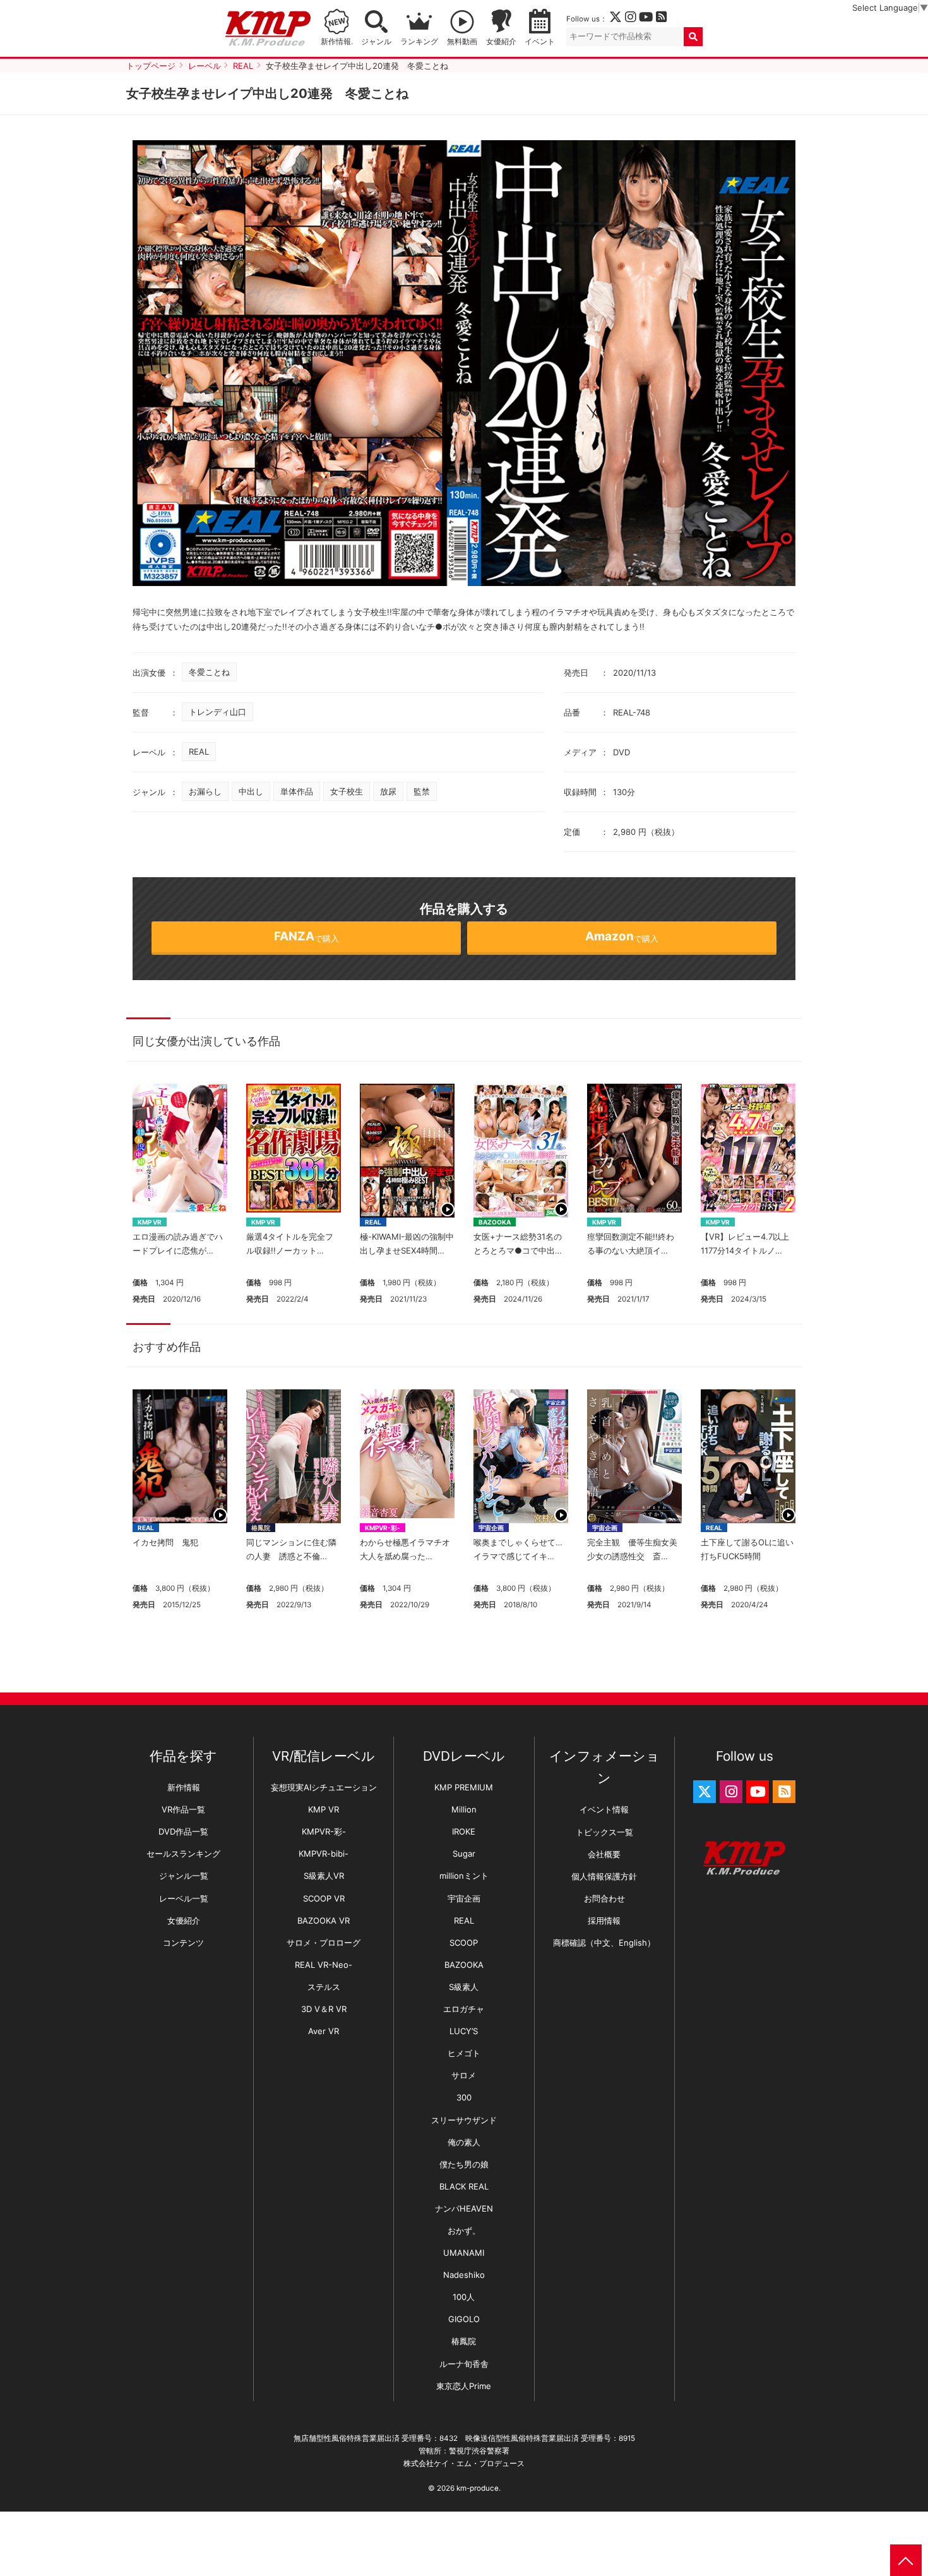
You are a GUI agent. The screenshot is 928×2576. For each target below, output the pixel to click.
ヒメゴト (464, 2053)
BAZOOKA (495, 1222)
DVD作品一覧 (183, 1831)
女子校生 (347, 791)
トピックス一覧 (604, 1832)
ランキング (419, 42)
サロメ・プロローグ (324, 1943)
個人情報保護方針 (604, 1876)
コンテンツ (183, 1943)
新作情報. (337, 42)
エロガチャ (464, 2009)
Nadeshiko (464, 2275)
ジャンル (376, 42)
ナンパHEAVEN (464, 2208)
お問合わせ (604, 1898)
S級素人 (464, 1987)
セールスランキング (183, 1854)
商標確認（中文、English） (604, 1943)
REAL (199, 752)
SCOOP (464, 1943)
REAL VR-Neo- (324, 1965)
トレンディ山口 (217, 712)
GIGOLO (464, 2319)
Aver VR (324, 2031)
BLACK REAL (464, 2186)
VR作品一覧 (183, 1809)
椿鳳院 (261, 1528)
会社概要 (604, 1854)
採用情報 (604, 1920)
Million (464, 1809)
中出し (251, 791)
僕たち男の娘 (464, 2164)
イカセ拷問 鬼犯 (165, 1542)
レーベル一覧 (184, 1898)
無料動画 (462, 42)
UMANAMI (464, 2253)
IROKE (464, 1831)
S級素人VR (324, 1876)
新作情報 (184, 1787)
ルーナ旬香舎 (464, 2364)
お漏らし (205, 791)
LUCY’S (464, 2031)
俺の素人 (464, 2142)
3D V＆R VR (324, 2009)
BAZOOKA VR (324, 1920)
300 (464, 2097)
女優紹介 (501, 42)
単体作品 (297, 791)
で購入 (306, 936)
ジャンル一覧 (184, 1876)
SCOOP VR (324, 1898)
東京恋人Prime (464, 2386)
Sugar (464, 1854)
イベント (540, 42)
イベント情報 (604, 1809)
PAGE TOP (906, 2560)
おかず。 (464, 2231)
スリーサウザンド (464, 2120)
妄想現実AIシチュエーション (324, 1787)
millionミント (464, 1876)
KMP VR (150, 1222)
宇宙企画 (491, 1528)
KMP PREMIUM (464, 1787)
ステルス (324, 1987)
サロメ (464, 2075)
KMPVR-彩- (383, 1528)
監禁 (422, 791)
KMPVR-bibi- (324, 1854)
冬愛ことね (209, 672)
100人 (464, 2297)
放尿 (388, 791)
